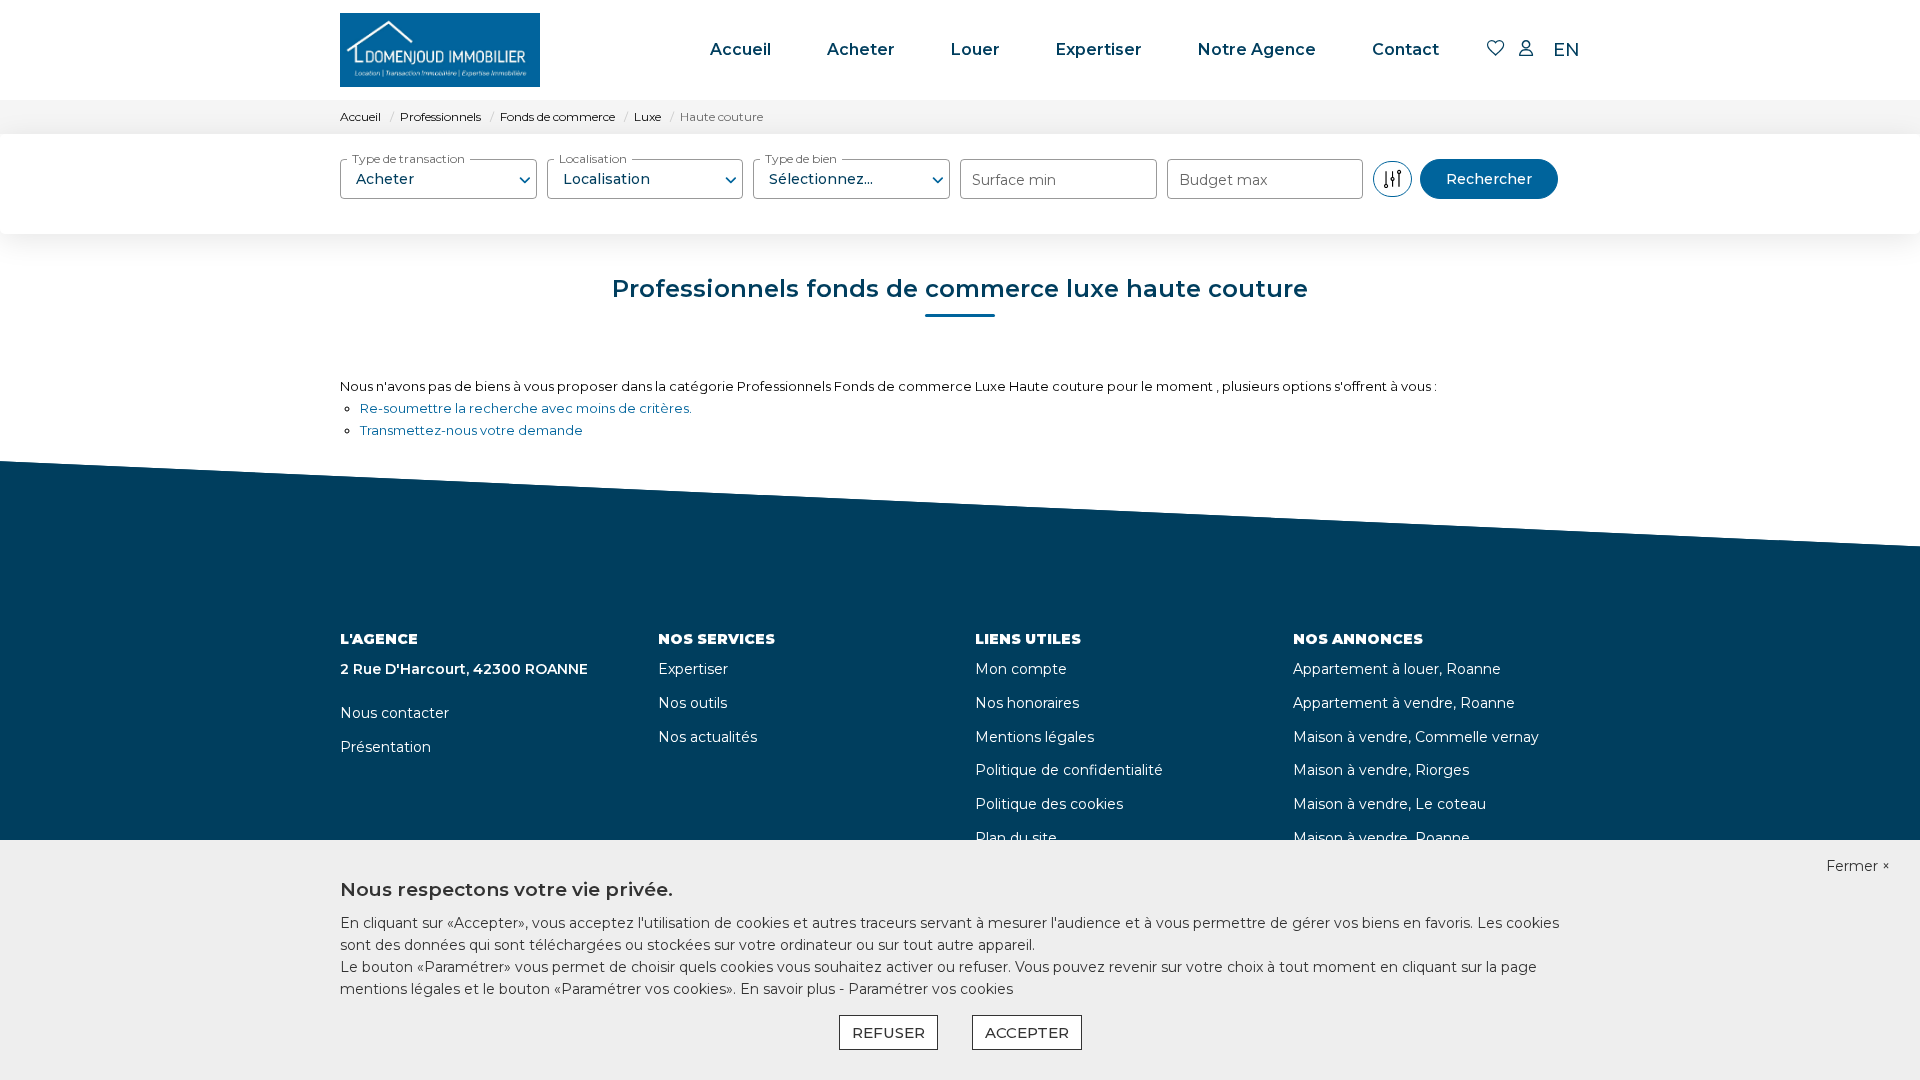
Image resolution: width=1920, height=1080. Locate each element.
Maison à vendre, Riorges (1381, 770)
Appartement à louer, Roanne (1397, 669)
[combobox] (438, 179)
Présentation (385, 747)
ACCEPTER (1027, 1032)
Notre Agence (1257, 49)
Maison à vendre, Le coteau (1389, 804)
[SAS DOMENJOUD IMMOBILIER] (440, 50)
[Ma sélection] (1496, 49)
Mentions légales (1034, 737)
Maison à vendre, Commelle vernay (1416, 737)
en (1566, 50)
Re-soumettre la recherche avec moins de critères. (526, 408)
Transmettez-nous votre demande (471, 430)
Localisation (593, 158)
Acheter (861, 49)
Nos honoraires (1027, 703)
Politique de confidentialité (1069, 770)
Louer (975, 49)
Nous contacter (394, 713)
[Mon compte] (1526, 49)
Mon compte (1021, 669)
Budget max (1223, 180)
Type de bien (801, 158)
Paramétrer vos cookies (930, 989)
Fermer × (1858, 866)
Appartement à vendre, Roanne (1404, 703)
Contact (1405, 49)
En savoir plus (789, 989)
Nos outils (692, 703)
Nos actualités (707, 737)
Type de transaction (408, 158)
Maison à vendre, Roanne (1381, 838)
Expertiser (1099, 49)
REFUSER (888, 1032)
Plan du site (1016, 838)
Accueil (740, 49)
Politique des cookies (1049, 804)
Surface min (1014, 180)
